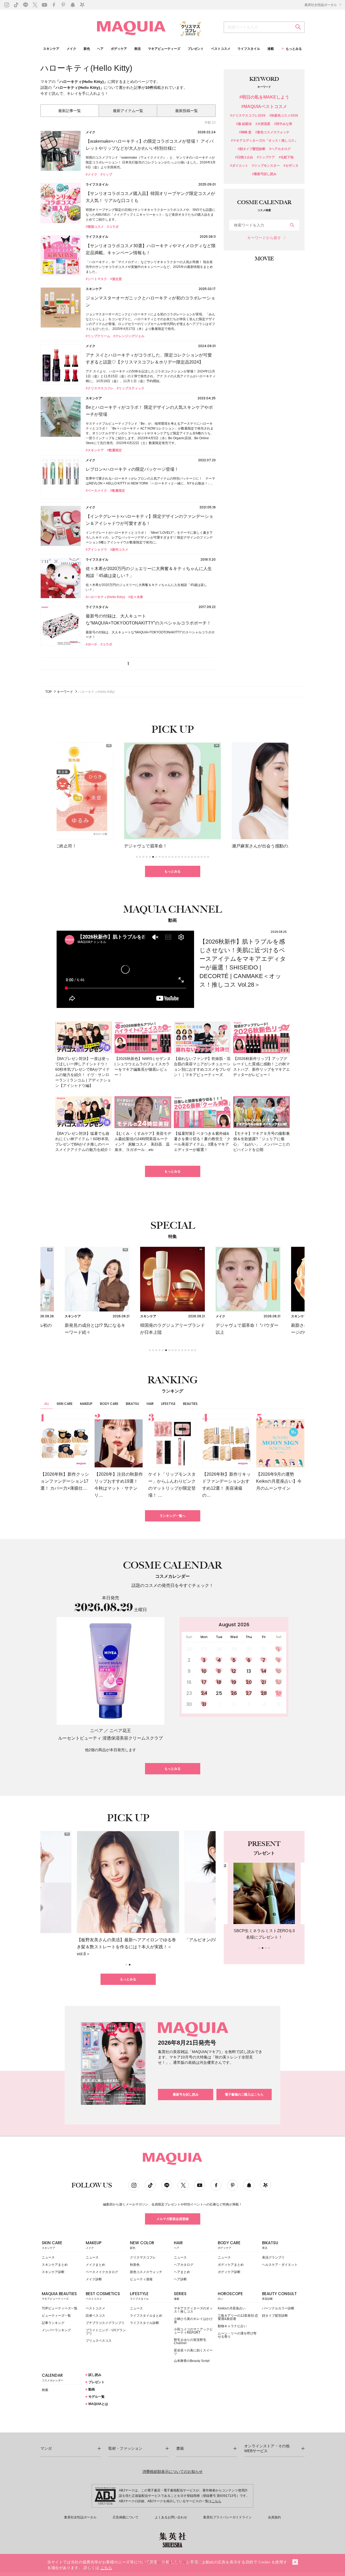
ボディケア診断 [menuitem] (229, 2272)
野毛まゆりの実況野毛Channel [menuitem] (190, 2341)
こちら (216, 2501)
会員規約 (274, 2517)
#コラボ (113, 227)
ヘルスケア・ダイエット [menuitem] (280, 2265)
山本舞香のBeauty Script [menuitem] (192, 2361)
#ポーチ (92, 644)
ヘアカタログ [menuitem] (184, 2265)
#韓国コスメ (95, 227)
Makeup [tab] (86, 1404)
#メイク (92, 174)
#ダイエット (239, 166)
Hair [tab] (150, 1404)
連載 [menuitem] (271, 49)
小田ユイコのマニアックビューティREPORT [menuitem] (193, 2331)
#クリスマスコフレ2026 (248, 116)
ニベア (96, 1731)
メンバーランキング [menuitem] (56, 2330)
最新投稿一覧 (187, 111)
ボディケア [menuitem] (119, 49)
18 (219, 1682)
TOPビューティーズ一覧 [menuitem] (60, 2308)
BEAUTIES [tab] (190, 1404)
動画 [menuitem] (91, 2389)
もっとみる (172, 871)
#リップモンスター (266, 166)
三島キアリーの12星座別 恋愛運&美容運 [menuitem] (238, 2317)
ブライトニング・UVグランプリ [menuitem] (106, 2332)
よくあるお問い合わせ (171, 2517)
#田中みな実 (283, 124)
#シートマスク (96, 279)
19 (234, 1682)
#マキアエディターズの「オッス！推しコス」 (264, 141)
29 (279, 1693)
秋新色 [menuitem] (135, 2265)
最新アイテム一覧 (128, 111)
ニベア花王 (120, 1731)
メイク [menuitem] (71, 49)
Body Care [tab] (109, 1404)
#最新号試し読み (264, 174)
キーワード (65, 692)
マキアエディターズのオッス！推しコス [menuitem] (193, 2310)
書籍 (180, 2448)
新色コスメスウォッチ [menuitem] (146, 2272)
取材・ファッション (125, 2448)
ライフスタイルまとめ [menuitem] (146, 2316)
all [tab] (47, 1404)
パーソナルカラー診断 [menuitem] (278, 2308)
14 (264, 1671)
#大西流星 (263, 124)
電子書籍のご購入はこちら (244, 2095)
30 (189, 1704)
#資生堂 (116, 279)
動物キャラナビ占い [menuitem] (232, 2326)
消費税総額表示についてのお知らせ (172, 2472)
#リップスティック (131, 388)
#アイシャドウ (96, 550)
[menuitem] (62, 2246)
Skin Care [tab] (65, 1404)
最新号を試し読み (186, 2095)
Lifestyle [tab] (168, 1404)
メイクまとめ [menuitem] (95, 2265)
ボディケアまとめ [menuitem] (231, 2265)
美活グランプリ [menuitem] (273, 2257)
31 (204, 1704)
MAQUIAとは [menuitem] (98, 2404)
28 (264, 1693)
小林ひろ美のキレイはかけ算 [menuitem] (193, 2320)
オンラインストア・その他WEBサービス (267, 2448)
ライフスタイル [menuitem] (249, 49)
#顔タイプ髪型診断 (252, 149)
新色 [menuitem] (87, 49)
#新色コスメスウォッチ (272, 132)
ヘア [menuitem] (100, 49)
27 (249, 1693)
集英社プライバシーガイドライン (227, 2517)
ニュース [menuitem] (48, 2257)
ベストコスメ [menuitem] (221, 49)
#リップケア (266, 157)
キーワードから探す (264, 238)
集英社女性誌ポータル (321, 5)
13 (249, 1671)
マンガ (46, 2448)
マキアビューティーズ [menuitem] (164, 49)
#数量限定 (114, 450)
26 (234, 1693)
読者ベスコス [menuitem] (95, 2316)
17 (204, 1682)
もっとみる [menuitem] (294, 49)
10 (204, 1671)
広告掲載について (126, 2517)
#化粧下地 (286, 157)
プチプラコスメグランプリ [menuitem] (105, 2323)
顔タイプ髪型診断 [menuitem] (275, 2316)
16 (189, 1682)
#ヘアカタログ (280, 149)
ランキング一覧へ (172, 1516)
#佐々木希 (136, 597)
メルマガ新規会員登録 (172, 2219)
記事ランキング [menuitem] (53, 2323)
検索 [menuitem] (45, 2390)
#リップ (106, 174)
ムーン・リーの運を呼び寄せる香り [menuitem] (237, 2335)
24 (204, 1693)
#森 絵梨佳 (244, 124)
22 (279, 1682)
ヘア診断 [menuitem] (180, 2279)
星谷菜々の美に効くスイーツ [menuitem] (193, 2352)
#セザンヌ (291, 166)
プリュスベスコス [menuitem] (99, 2341)
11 (219, 1671)
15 (279, 1671)
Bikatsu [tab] (132, 1404)
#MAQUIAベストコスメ (264, 107)
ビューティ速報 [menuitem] (141, 2279)
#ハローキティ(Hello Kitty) (105, 597)
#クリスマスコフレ (100, 388)
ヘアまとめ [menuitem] (182, 2272)
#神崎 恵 (245, 132)
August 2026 (234, 1624)
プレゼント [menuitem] (196, 49)
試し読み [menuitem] (94, 2375)
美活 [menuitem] (137, 49)
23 (189, 1693)
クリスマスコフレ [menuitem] (143, 2257)
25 (219, 1693)
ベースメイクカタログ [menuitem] (102, 2272)
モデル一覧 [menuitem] (96, 2397)
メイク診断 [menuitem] (94, 2279)
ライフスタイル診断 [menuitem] (144, 2323)
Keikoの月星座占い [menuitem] (232, 2308)
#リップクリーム (98, 336)
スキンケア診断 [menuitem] (53, 2272)
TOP (49, 692)
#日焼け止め (244, 157)
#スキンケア (95, 450)
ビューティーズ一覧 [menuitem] (56, 2316)
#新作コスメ (119, 550)
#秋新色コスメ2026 (284, 116)
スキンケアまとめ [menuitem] (55, 2265)
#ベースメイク (96, 491)
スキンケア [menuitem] (51, 49)
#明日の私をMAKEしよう (264, 97)
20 (249, 1682)
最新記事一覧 (70, 111)
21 (264, 1682)
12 (234, 1671)
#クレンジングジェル (129, 336)
